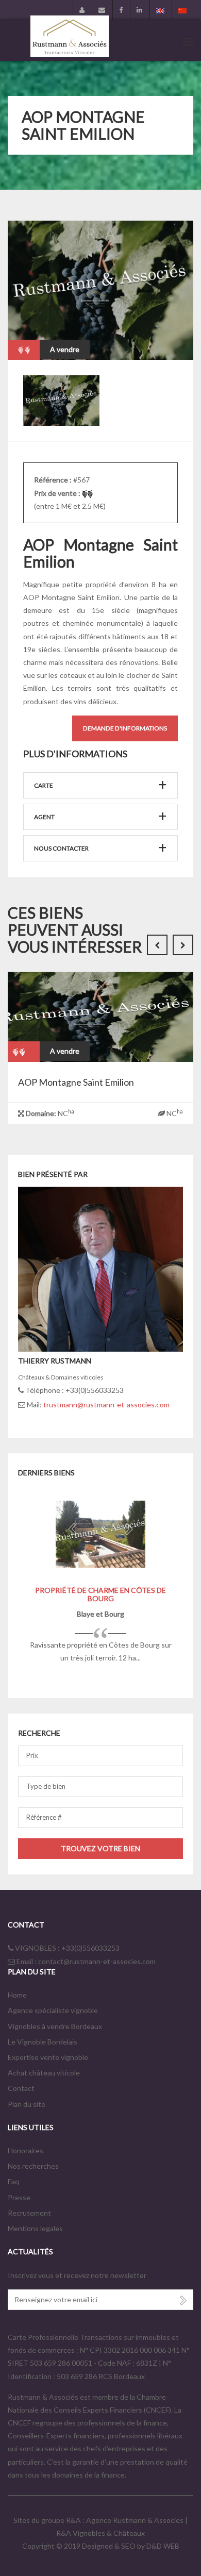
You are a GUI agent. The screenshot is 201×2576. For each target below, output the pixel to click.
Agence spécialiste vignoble (53, 2010)
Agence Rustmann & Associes (136, 2520)
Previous (147, 339)
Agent (44, 817)
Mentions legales (35, 2228)
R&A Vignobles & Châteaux (100, 2533)
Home (17, 1995)
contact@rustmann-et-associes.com (97, 1961)
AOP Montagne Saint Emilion (76, 1082)
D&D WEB (163, 2546)
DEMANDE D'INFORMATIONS (125, 728)
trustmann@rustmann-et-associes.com (106, 1405)
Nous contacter (61, 848)
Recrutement (29, 2213)
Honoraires (26, 2150)
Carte (44, 785)
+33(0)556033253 (90, 1948)
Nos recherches (33, 2166)
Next (173, 339)
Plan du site (27, 2104)
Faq (13, 2181)
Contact (21, 2088)
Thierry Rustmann (55, 1361)
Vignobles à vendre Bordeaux (55, 2026)
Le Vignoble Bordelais (43, 2042)
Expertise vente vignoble (48, 2057)
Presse (19, 2197)
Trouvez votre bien (100, 1848)
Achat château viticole (44, 2073)
